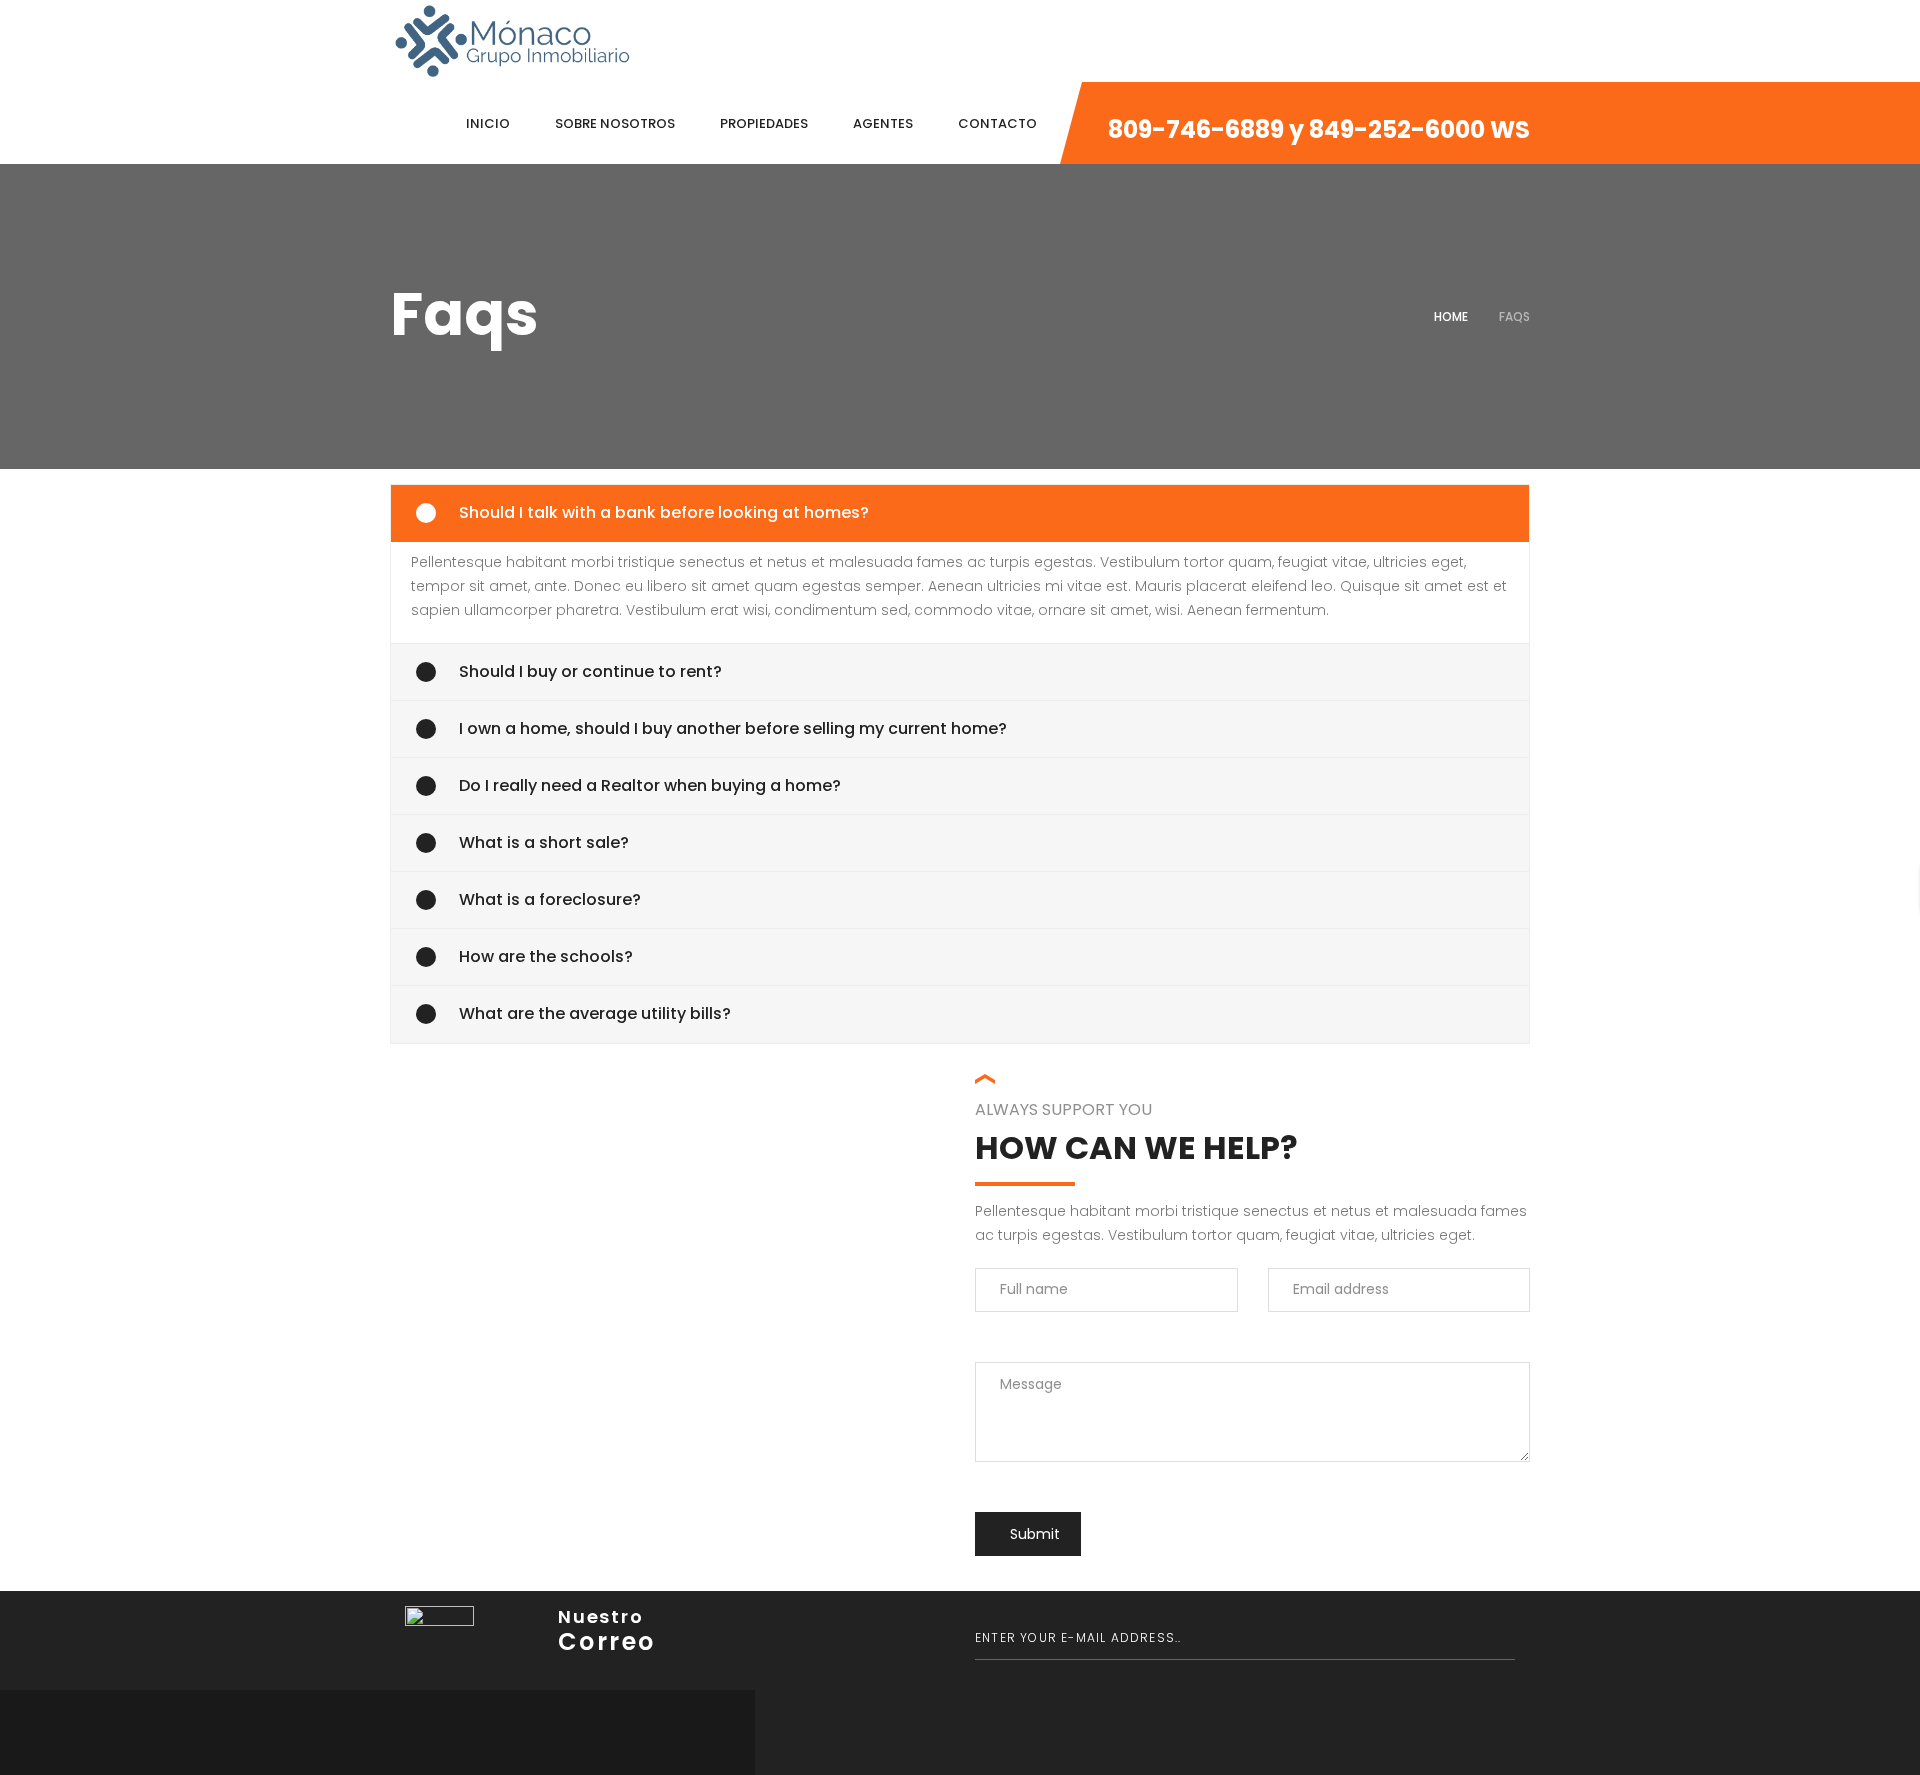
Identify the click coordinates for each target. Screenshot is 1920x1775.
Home (1451, 316)
